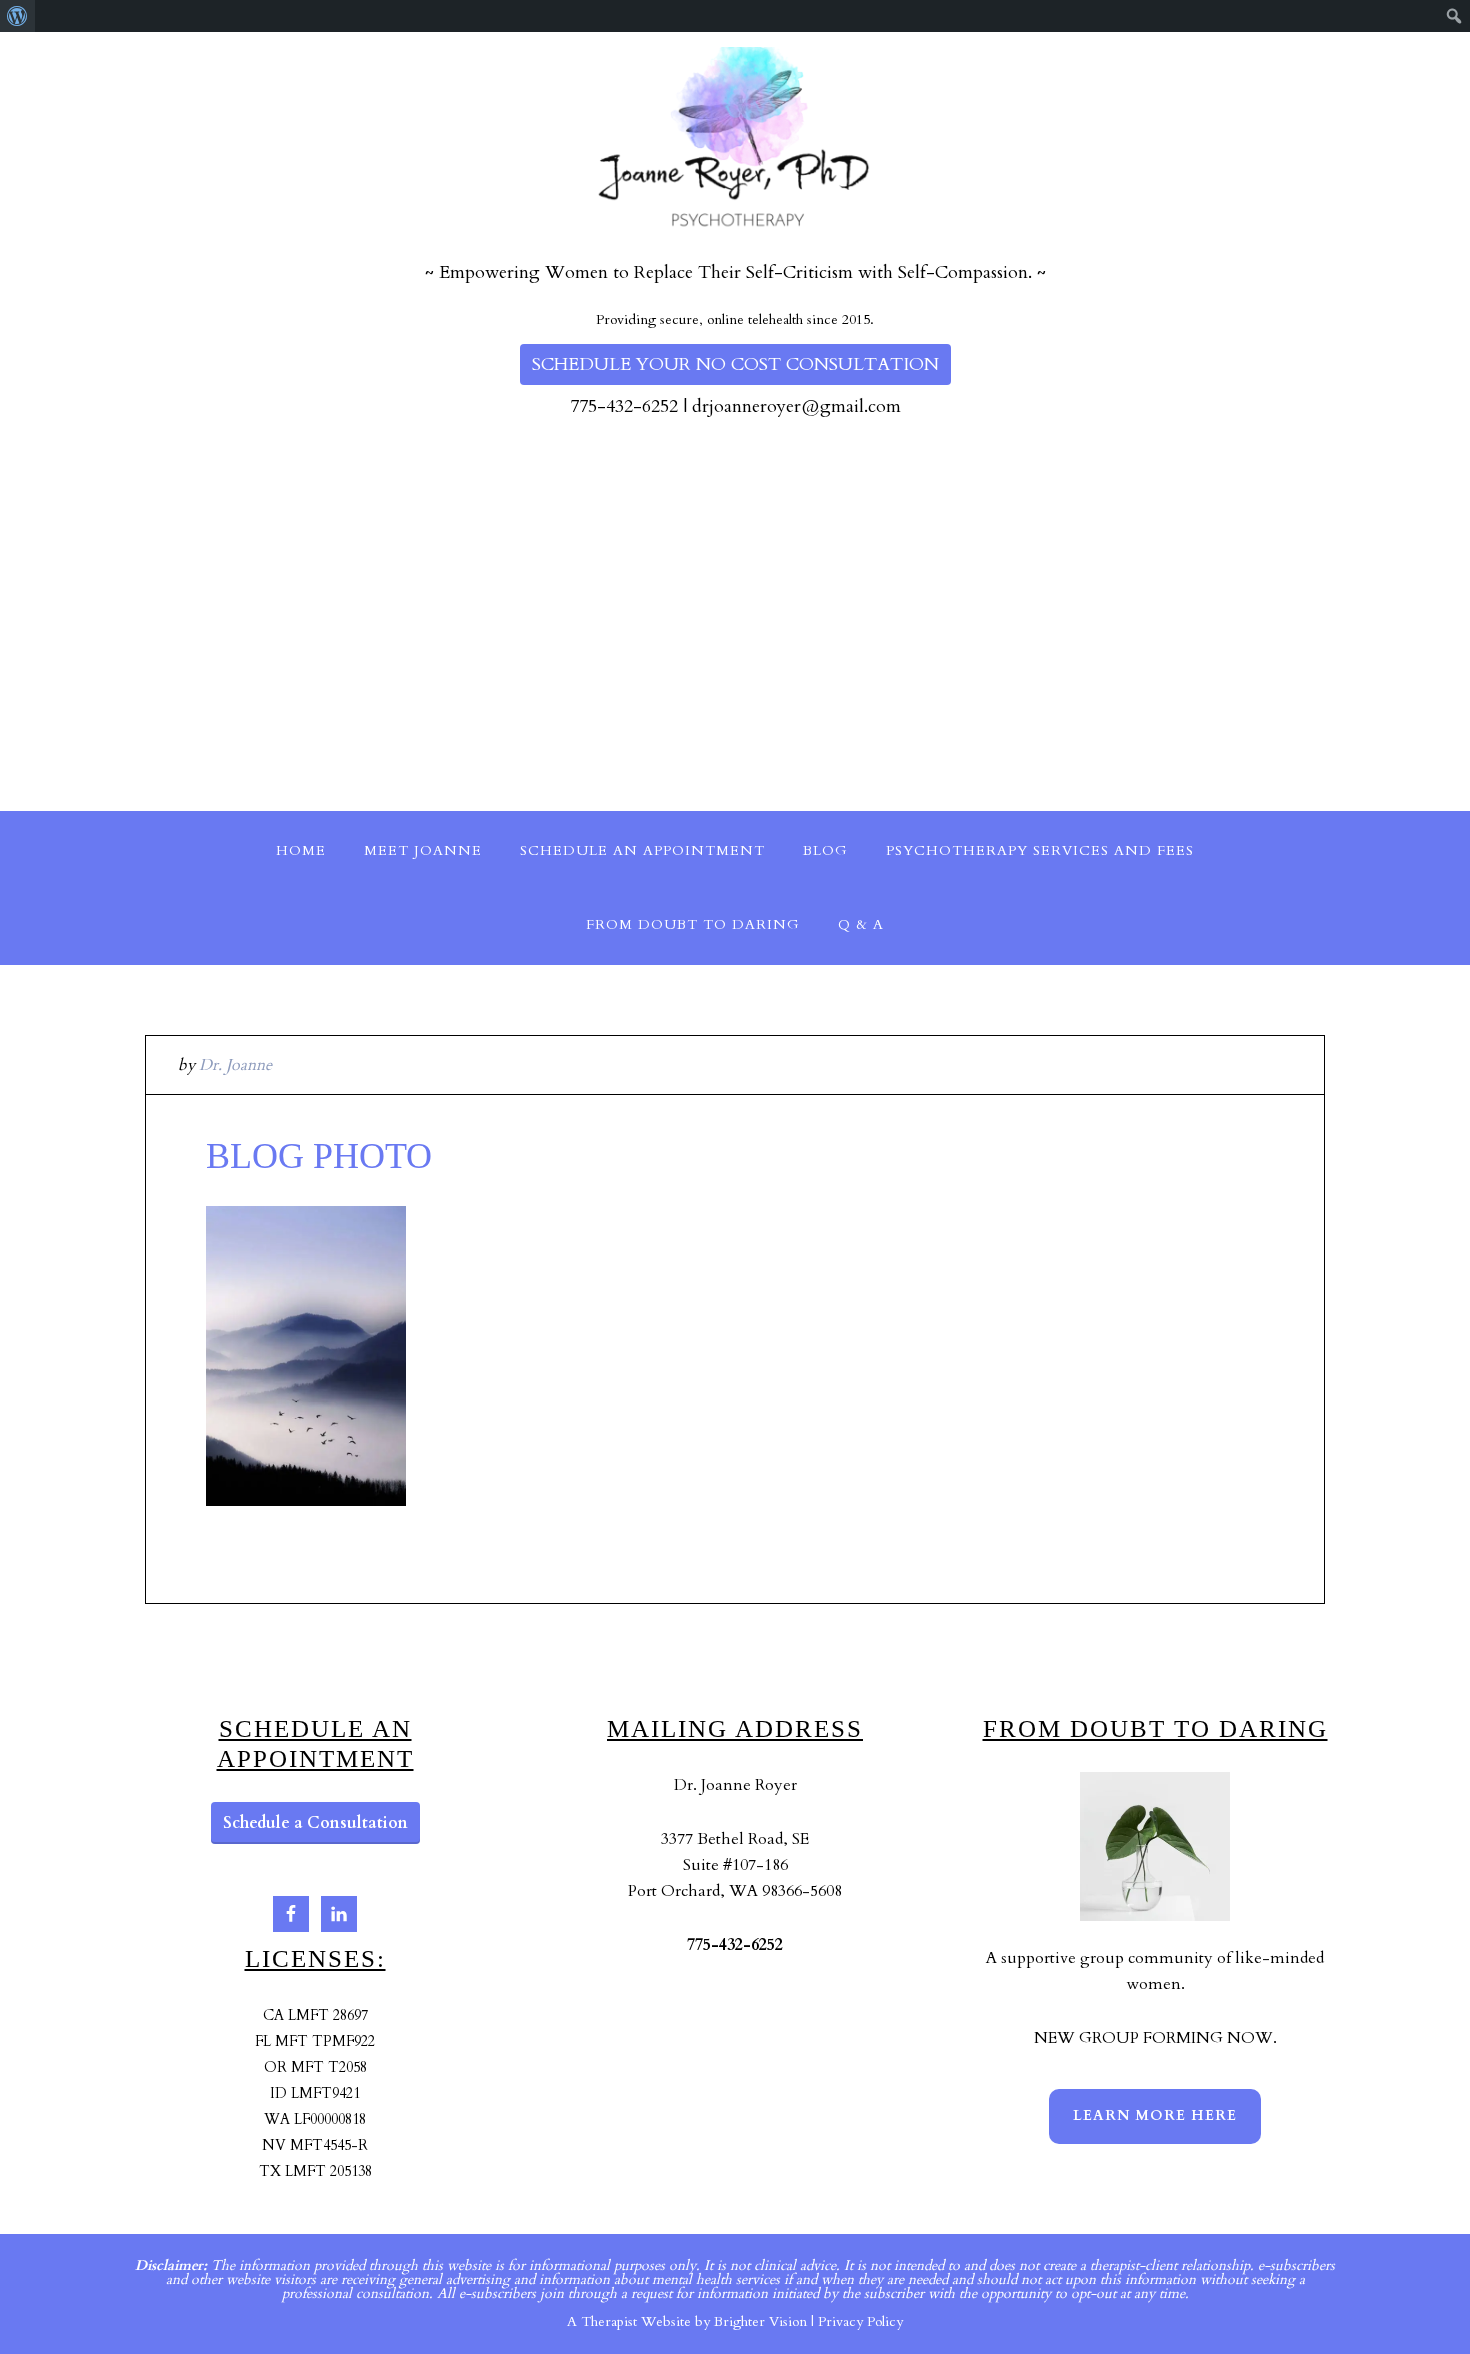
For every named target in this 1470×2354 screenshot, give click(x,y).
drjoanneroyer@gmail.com (796, 406)
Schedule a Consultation (315, 1823)
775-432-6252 (624, 406)
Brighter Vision (760, 2321)
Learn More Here (1155, 2115)
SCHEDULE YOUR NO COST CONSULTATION (735, 364)
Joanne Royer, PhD (104, 36)
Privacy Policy (860, 2321)
